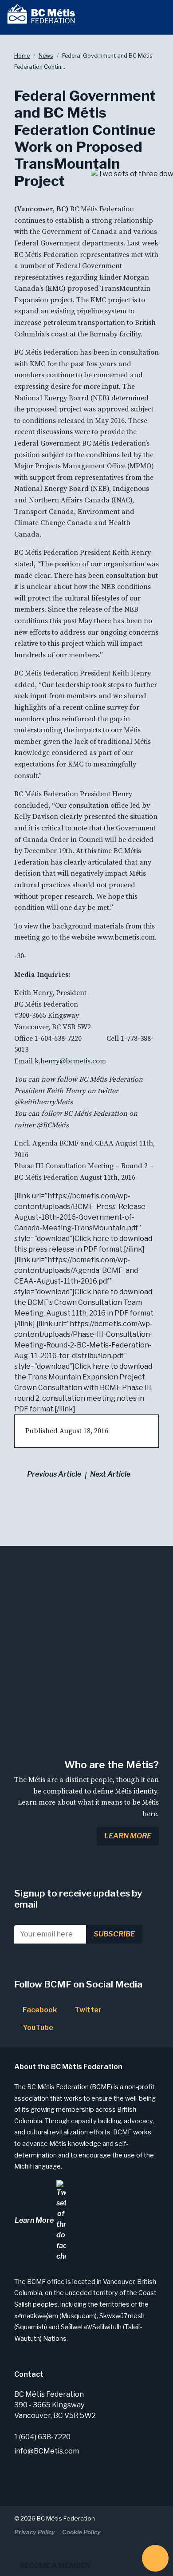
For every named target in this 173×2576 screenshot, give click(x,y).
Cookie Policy (81, 2532)
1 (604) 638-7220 (42, 2437)
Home (22, 56)
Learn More (128, 1836)
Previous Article (54, 1474)
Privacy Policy (35, 2532)
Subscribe (114, 1934)
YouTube (37, 2028)
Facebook (39, 2010)
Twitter (87, 2010)
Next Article (110, 1474)
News (46, 56)
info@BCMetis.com (47, 2451)
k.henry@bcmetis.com (71, 1061)
